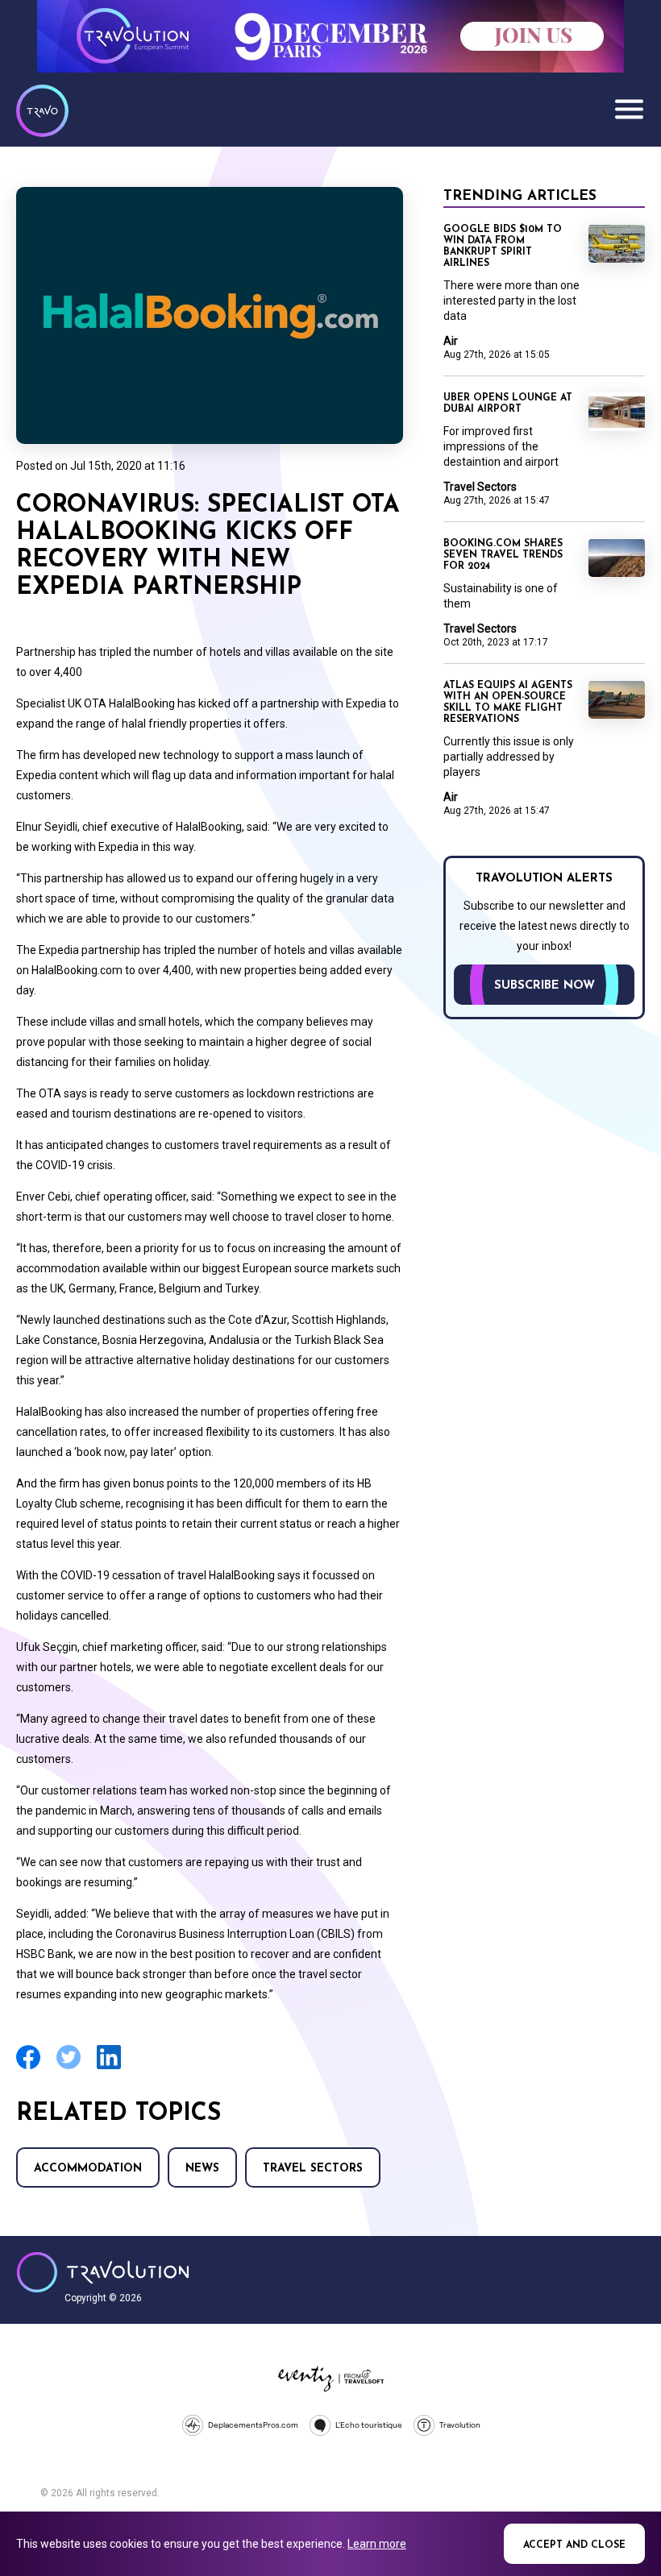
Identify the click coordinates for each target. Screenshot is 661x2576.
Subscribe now (545, 986)
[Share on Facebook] (28, 2067)
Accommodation (88, 2169)
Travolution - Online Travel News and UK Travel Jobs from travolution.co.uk (103, 2272)
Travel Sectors (313, 2169)
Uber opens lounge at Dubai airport (508, 404)
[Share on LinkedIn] (109, 2067)
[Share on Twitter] (69, 2067)
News (202, 2169)
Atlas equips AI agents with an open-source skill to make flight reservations (508, 703)
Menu (629, 109)
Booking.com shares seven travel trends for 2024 (503, 555)
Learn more (377, 2544)
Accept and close (574, 2545)
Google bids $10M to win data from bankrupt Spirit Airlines (503, 247)
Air (451, 341)
